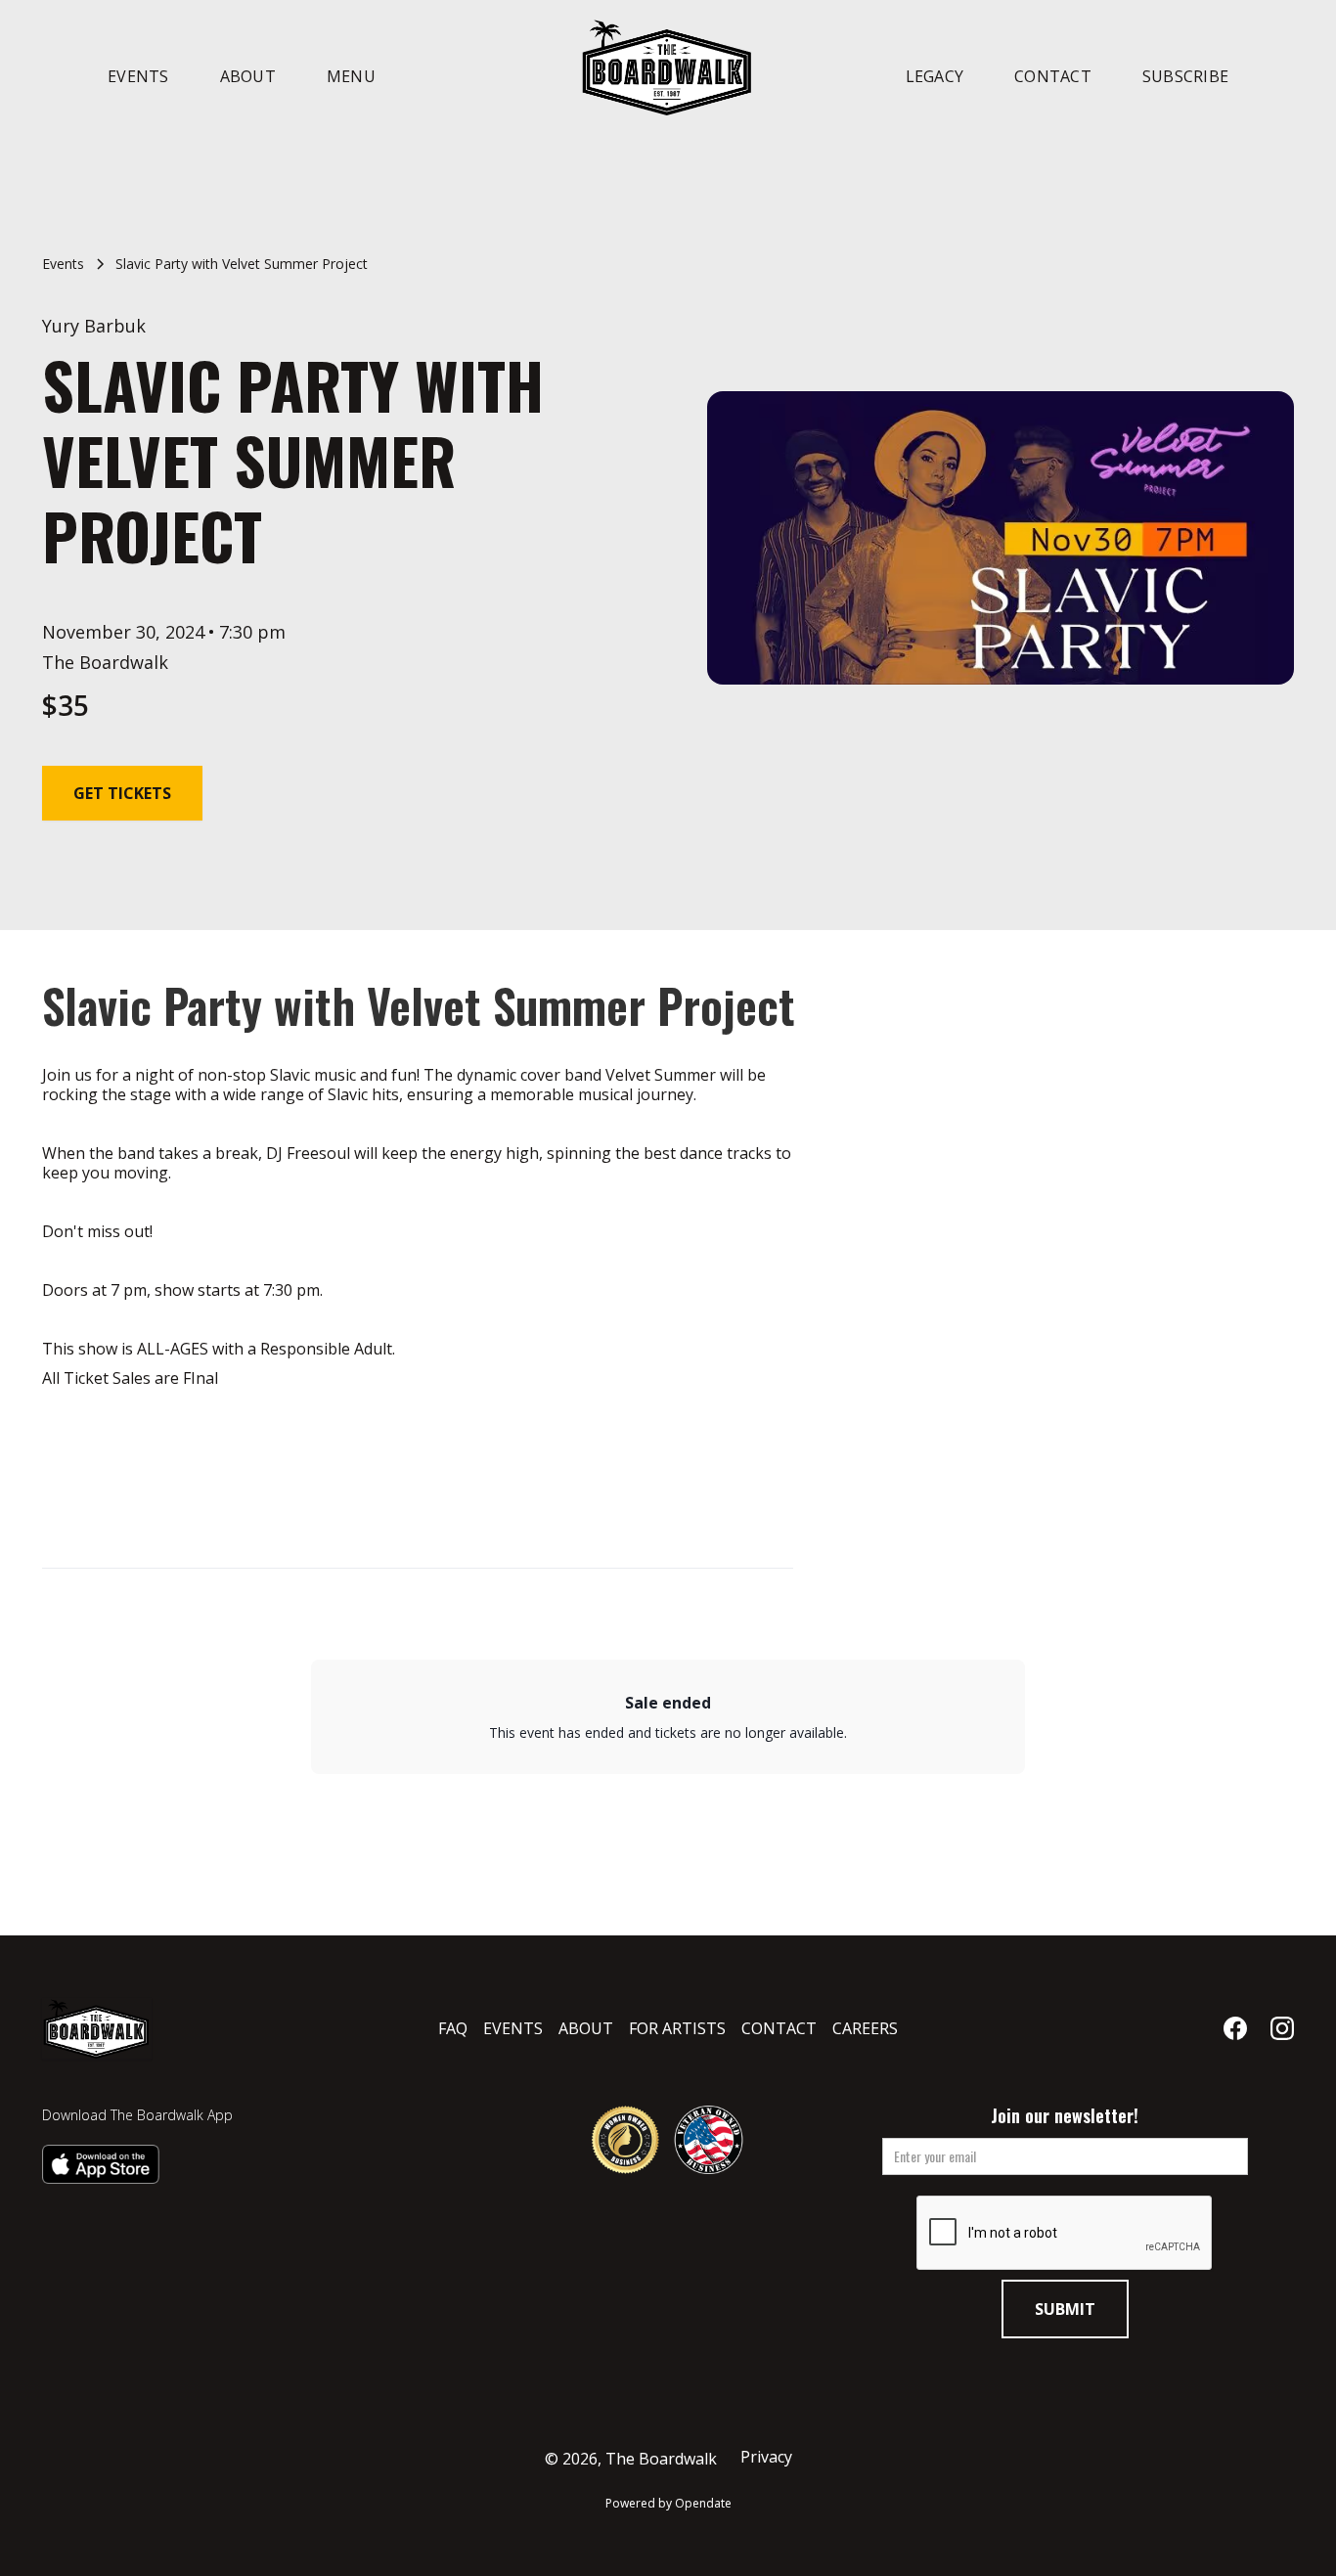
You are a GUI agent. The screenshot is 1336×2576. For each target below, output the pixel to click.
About (248, 76)
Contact (1053, 76)
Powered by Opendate (668, 2503)
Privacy (766, 2457)
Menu (351, 76)
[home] (668, 67)
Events (138, 76)
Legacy (935, 76)
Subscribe (1185, 76)
